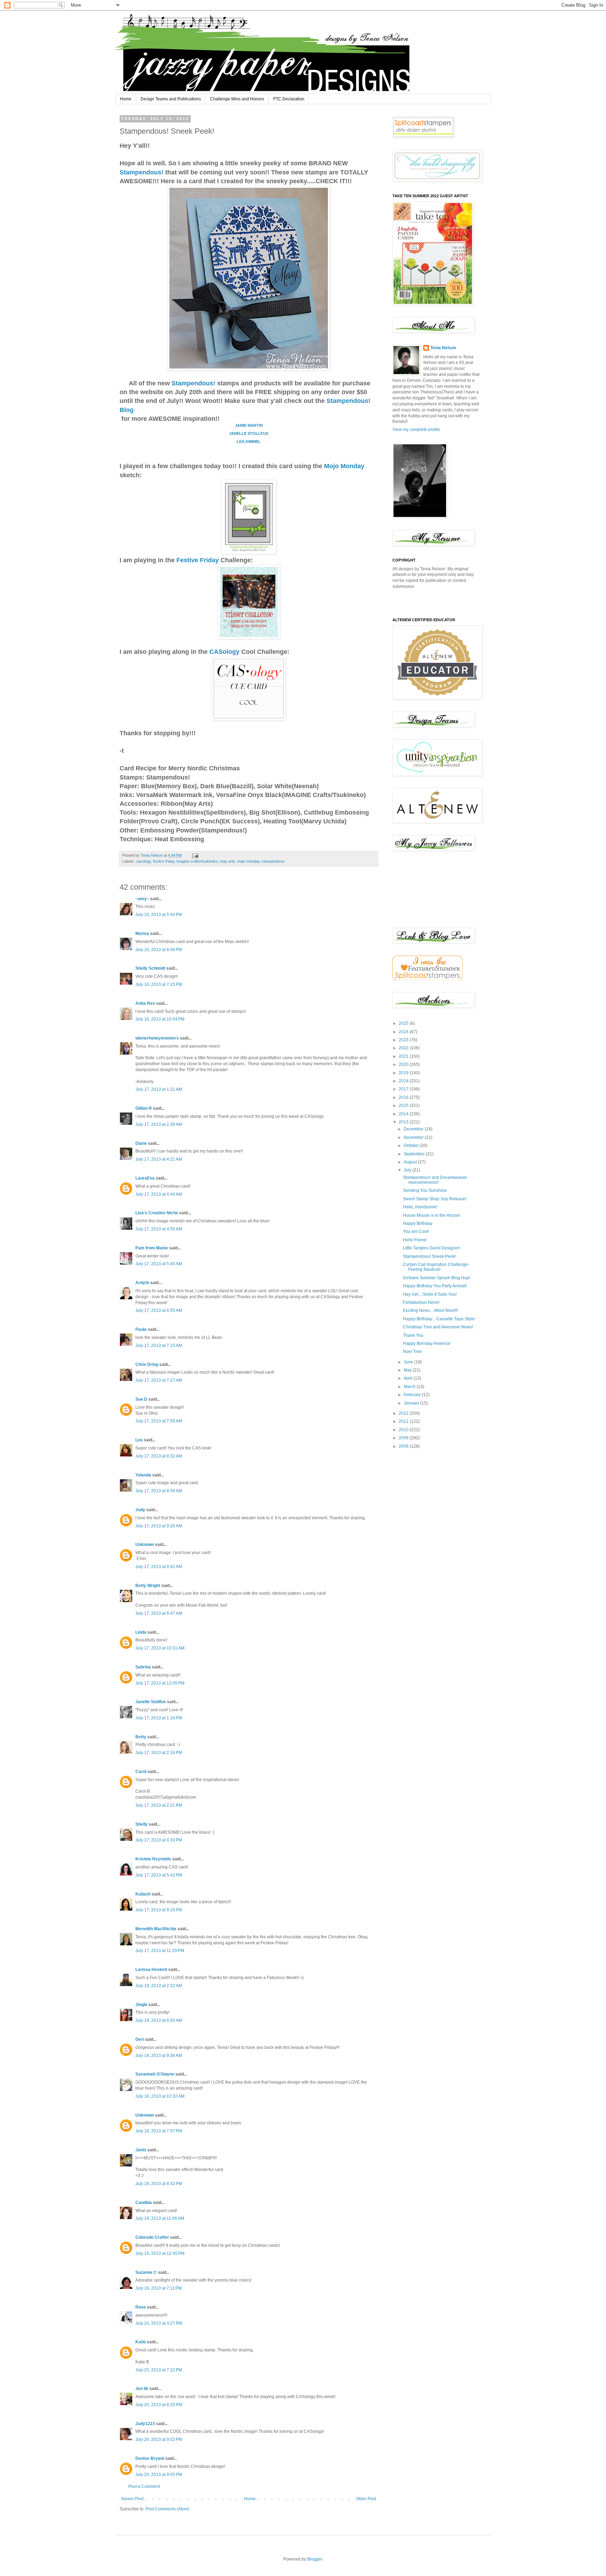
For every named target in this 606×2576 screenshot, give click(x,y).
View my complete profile (416, 430)
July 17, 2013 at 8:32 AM (159, 1456)
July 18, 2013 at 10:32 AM (160, 2096)
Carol (141, 1772)
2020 (404, 1064)
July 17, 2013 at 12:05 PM (160, 1683)
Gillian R (144, 1108)
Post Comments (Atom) (167, 2509)
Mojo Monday (344, 466)
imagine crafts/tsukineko (197, 861)
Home (126, 99)
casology (143, 861)
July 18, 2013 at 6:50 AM (159, 2020)
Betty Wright (148, 1586)
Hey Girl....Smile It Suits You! (430, 1294)
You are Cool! (416, 1231)
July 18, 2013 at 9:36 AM (159, 2056)
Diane (141, 1143)
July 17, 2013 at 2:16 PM (159, 1753)
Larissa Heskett (151, 1970)
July (408, 1170)
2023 (404, 1040)
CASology (225, 652)
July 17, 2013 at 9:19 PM (159, 1910)
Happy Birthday (418, 1223)
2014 (404, 1114)
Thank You (413, 1335)
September (415, 1154)
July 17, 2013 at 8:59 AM (159, 1491)
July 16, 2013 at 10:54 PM (160, 1019)
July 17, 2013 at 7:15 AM (159, 1346)
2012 (404, 1413)
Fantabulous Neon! (421, 1302)
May (408, 1370)
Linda (141, 1632)
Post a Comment (144, 2487)
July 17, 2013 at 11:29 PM (160, 1951)
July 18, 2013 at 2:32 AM (159, 1986)
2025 (404, 1023)
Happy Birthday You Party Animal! (435, 1286)
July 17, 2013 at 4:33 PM (159, 1840)
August (411, 1162)
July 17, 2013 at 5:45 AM (159, 1264)
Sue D (141, 1399)
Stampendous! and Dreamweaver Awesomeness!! (435, 1180)
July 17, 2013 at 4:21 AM (159, 1159)
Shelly (142, 1824)
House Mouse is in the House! (432, 1215)
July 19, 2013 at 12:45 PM (160, 2253)
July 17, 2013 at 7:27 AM (159, 1380)
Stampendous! (142, 172)
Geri (140, 2039)
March (410, 1387)
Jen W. (142, 2389)
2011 (404, 1421)
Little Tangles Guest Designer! (432, 1248)
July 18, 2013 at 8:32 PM (159, 2184)
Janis (141, 2150)
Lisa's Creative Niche (157, 1213)
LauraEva (145, 1178)
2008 (404, 1446)
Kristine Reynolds (153, 1859)
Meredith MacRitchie (156, 1929)
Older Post (366, 2499)
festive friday (164, 861)
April (409, 1378)
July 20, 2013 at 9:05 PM (159, 2475)
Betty (141, 1737)
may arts (227, 861)
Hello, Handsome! (420, 1207)
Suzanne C (146, 2272)
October (412, 1146)
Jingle (141, 2005)
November (414, 1137)
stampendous (273, 861)
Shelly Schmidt (150, 968)
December (414, 1129)
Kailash (143, 1894)
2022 (404, 1048)
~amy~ (142, 899)
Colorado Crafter (152, 2237)
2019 (404, 1073)
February (413, 1395)
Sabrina (143, 1667)
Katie (141, 2342)
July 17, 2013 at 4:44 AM (159, 1194)
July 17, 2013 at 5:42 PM (159, 1875)
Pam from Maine (152, 1248)
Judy (140, 1510)
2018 (404, 1081)
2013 (404, 1122)
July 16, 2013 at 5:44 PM (159, 915)
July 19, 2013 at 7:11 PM (159, 2288)
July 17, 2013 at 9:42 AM (159, 1567)
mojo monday (248, 861)
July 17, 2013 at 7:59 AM (159, 1421)
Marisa (142, 934)
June (409, 1362)
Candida (144, 2203)
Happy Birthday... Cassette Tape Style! (439, 1319)
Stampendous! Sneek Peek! (429, 1256)
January (412, 1403)
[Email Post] (195, 855)
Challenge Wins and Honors (237, 99)
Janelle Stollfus (151, 1702)
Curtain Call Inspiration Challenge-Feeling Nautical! (436, 1267)
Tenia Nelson (443, 348)
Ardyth (142, 1283)
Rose (141, 2307)
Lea (139, 1440)
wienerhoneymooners (157, 1038)
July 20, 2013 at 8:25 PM (159, 2405)
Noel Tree (412, 1352)
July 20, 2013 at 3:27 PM (159, 2323)
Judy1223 (145, 2424)
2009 (404, 1438)
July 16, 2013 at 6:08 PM (159, 950)
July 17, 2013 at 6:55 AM (159, 1310)
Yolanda (143, 1475)
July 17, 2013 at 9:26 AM (159, 1526)
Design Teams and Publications (171, 99)
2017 (404, 1089)
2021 (404, 1056)
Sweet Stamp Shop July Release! (435, 1199)
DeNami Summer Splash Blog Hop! (437, 1278)
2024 (404, 1032)
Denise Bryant (150, 2458)
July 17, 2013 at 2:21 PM (159, 1805)
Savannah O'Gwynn (155, 2074)
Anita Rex (145, 1003)
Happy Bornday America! (427, 1343)
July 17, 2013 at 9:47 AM (159, 1613)
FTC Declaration (289, 99)
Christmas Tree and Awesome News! (438, 1327)
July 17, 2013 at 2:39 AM (159, 1124)
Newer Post (132, 2499)
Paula (141, 1329)
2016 (404, 1097)
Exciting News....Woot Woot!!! (430, 1310)
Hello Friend (415, 1240)
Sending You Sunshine (425, 1190)
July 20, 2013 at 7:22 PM (159, 2370)
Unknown (145, 1545)
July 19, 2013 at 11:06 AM (160, 2218)
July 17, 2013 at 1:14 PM (159, 1718)
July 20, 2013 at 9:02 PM (159, 2439)
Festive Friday (198, 560)
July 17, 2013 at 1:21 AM (159, 1089)
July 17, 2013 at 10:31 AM (160, 1648)
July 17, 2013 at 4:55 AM (159, 1229)
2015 (404, 1106)
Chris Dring (147, 1365)
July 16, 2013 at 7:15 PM (159, 984)
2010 (404, 1430)
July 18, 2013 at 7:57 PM (159, 2131)
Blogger (315, 2559)
